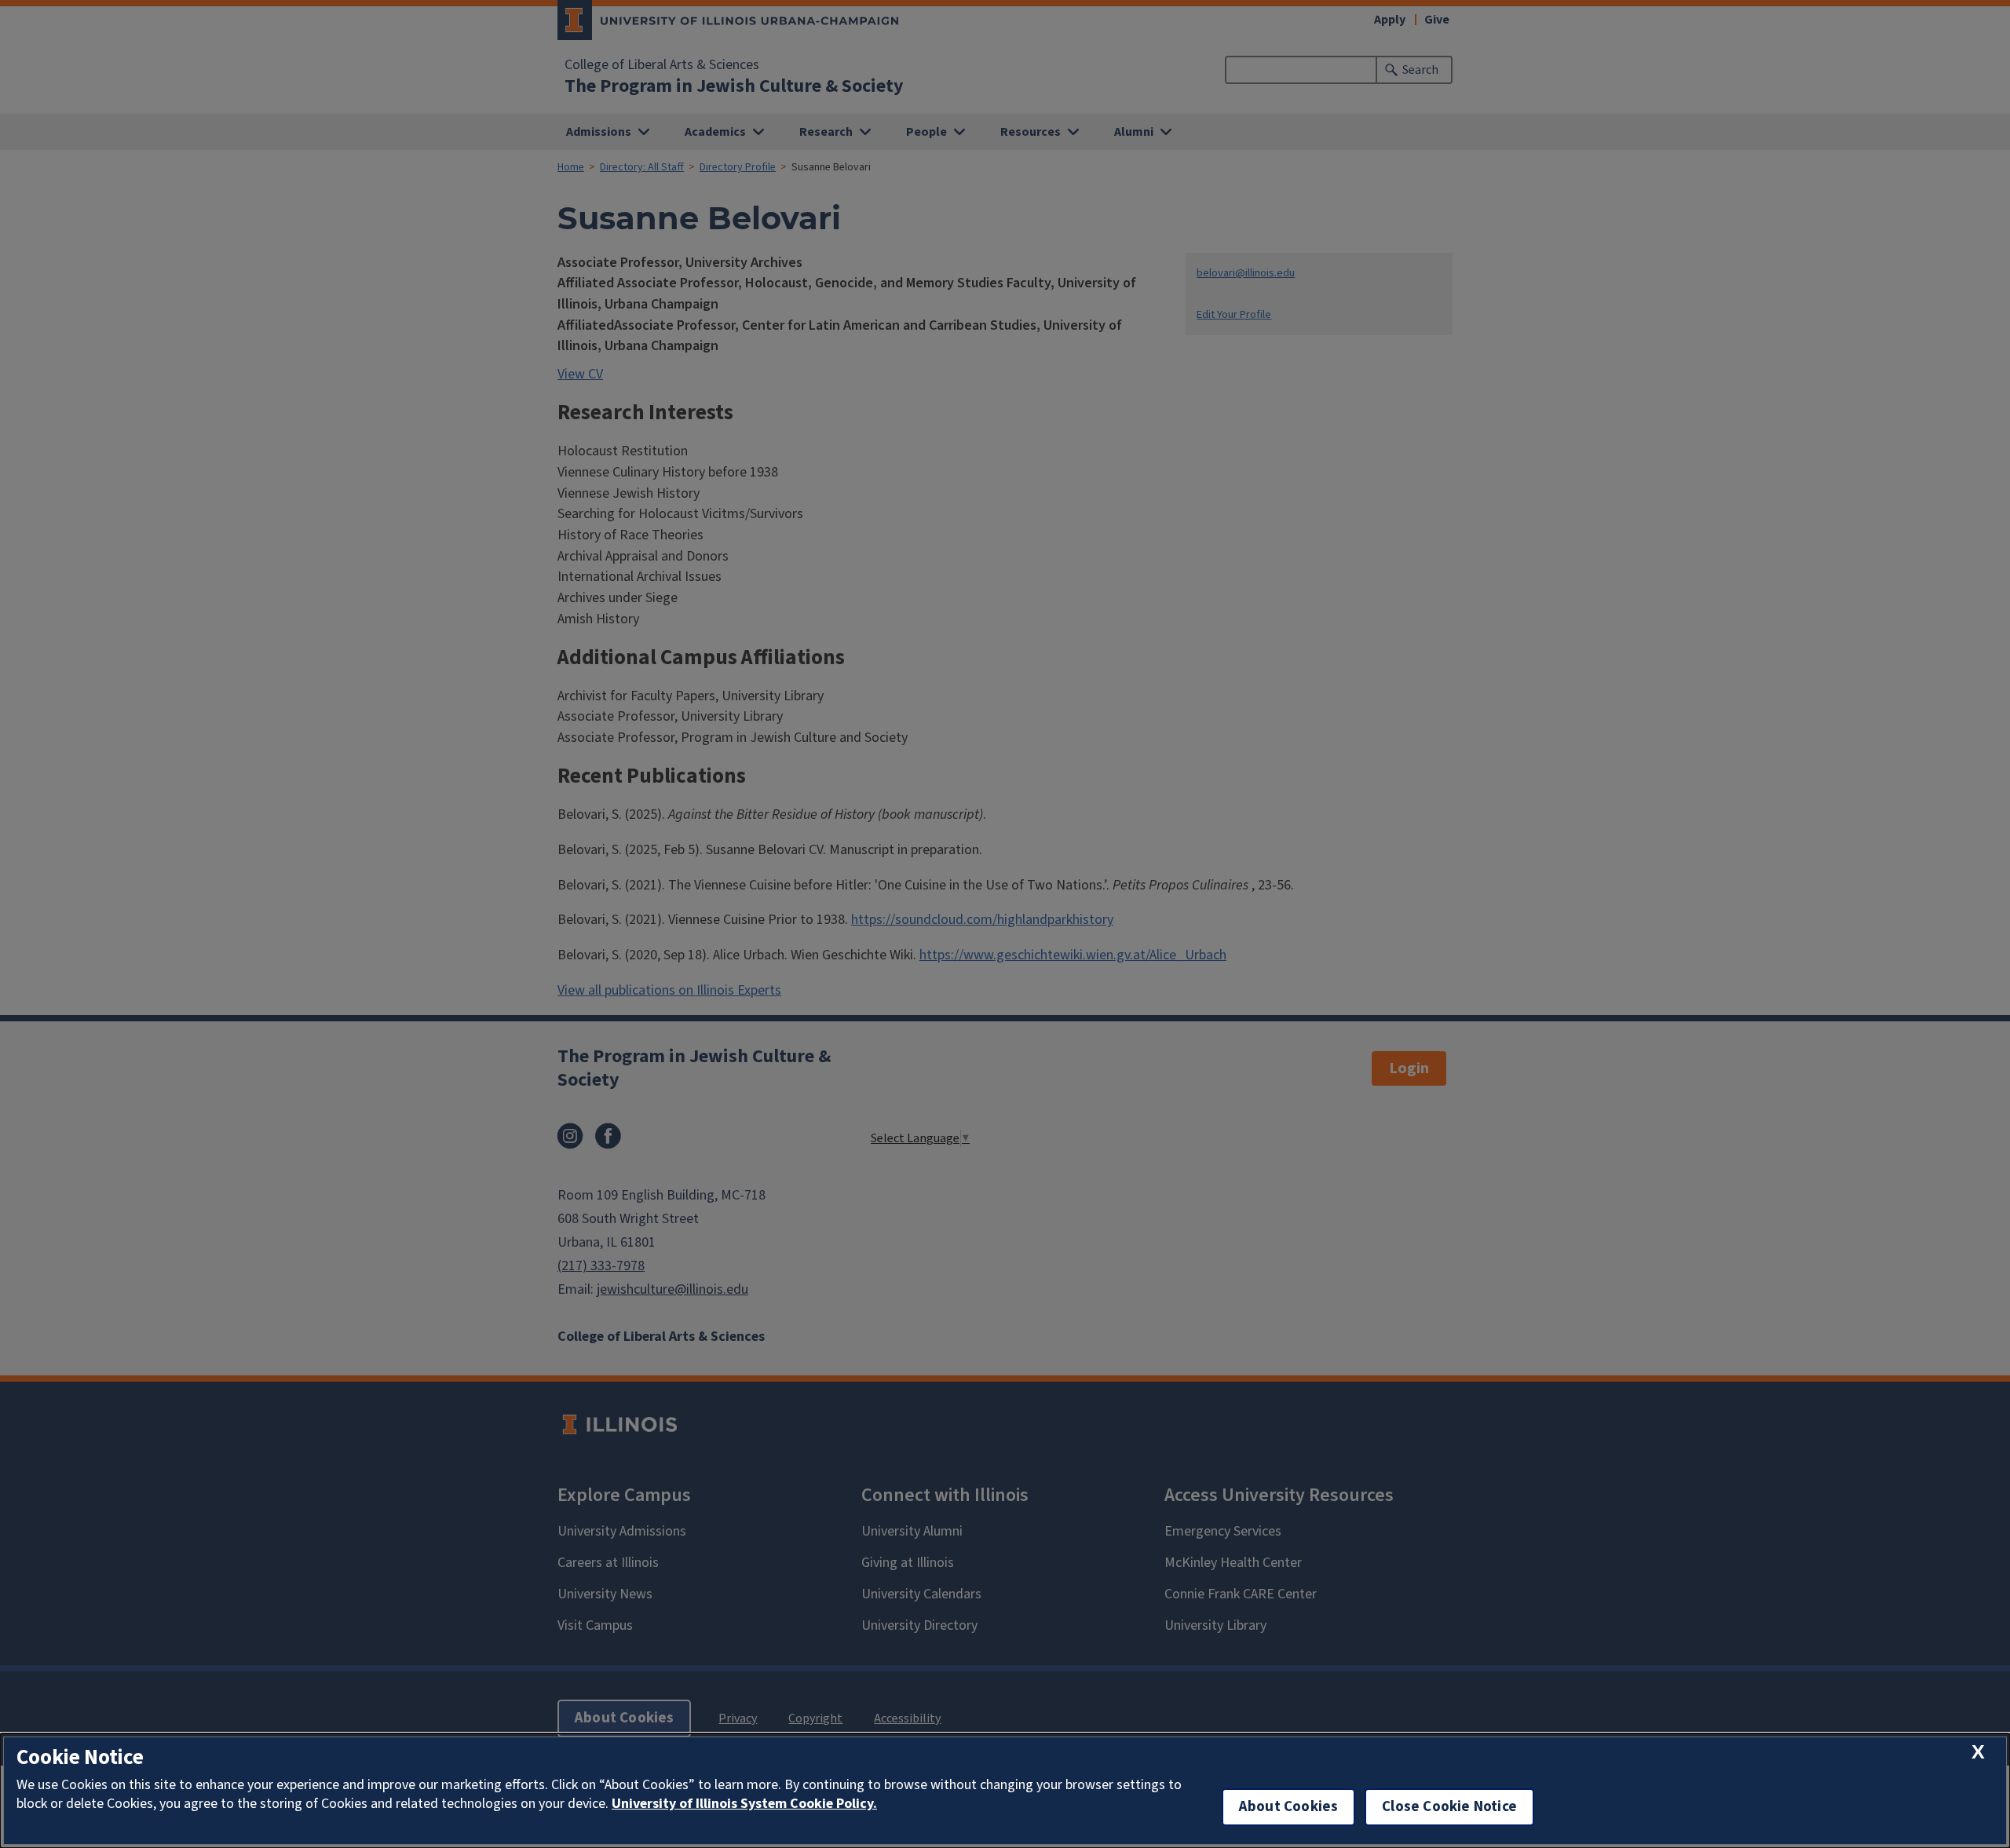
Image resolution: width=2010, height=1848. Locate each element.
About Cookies (1288, 1807)
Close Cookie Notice (1449, 1807)
